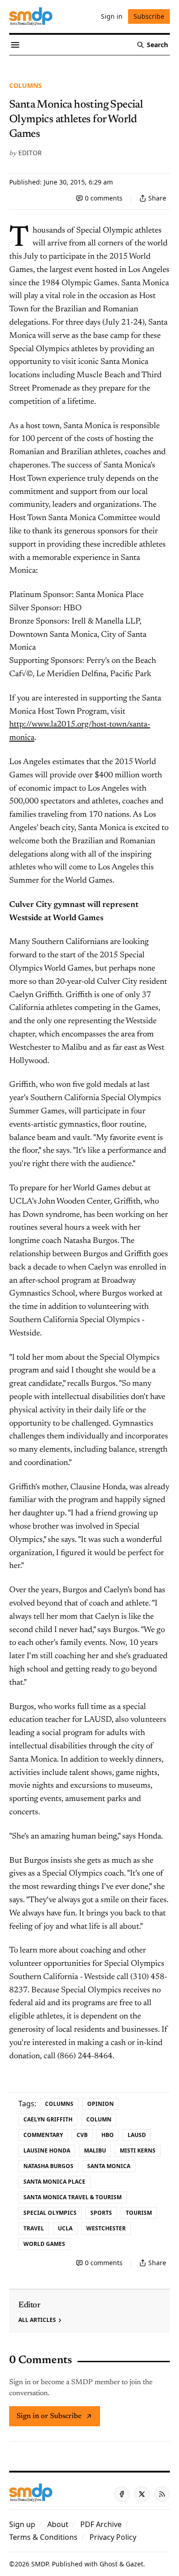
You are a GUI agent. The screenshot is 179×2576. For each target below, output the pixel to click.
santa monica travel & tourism (73, 2197)
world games (44, 2244)
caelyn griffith (48, 2119)
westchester (106, 2228)
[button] (22, 2524)
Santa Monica (109, 2166)
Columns (25, 85)
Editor (30, 153)
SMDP (40, 2564)
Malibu (95, 2150)
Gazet (134, 2564)
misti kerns (138, 2150)
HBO (108, 2135)
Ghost (109, 2564)
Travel (34, 2228)
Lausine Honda (47, 2150)
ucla (65, 2228)
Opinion (101, 2104)
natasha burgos (48, 2166)
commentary (43, 2135)
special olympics (50, 2213)
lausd (137, 2135)
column (99, 2119)
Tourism (139, 2213)
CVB (82, 2135)
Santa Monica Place (54, 2182)
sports (101, 2213)
